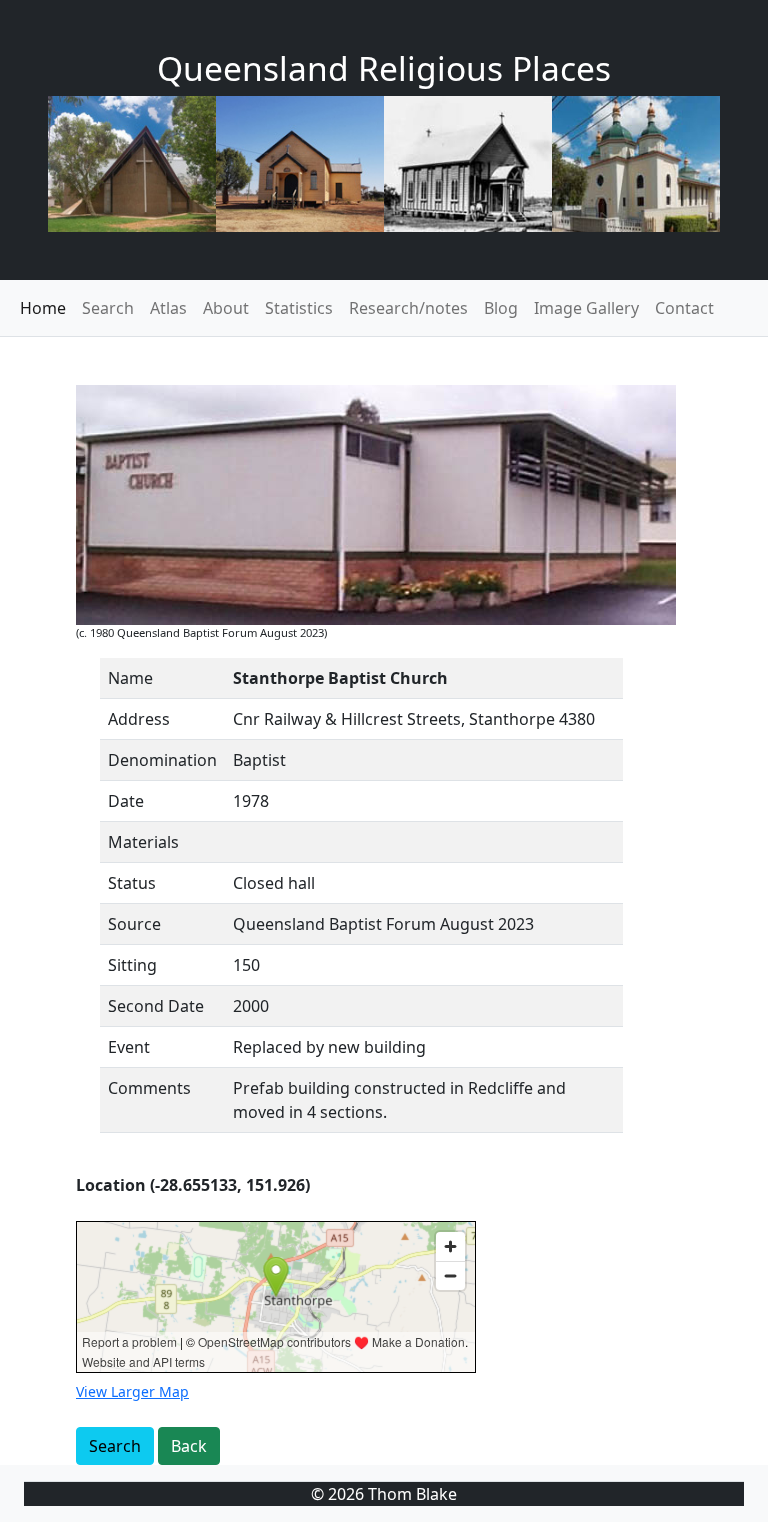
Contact (684, 308)
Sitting (132, 965)
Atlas (168, 308)
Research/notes (408, 308)
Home (43, 308)
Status (132, 883)
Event (129, 1047)
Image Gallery (586, 308)
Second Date (156, 1006)
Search (108, 308)
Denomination (162, 760)
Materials (143, 842)
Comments (149, 1088)
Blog (501, 308)
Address (139, 719)
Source (134, 924)
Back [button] (189, 1446)
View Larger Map (132, 1391)
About (226, 308)
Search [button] (115, 1446)
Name (130, 678)
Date (126, 801)
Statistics (299, 308)
